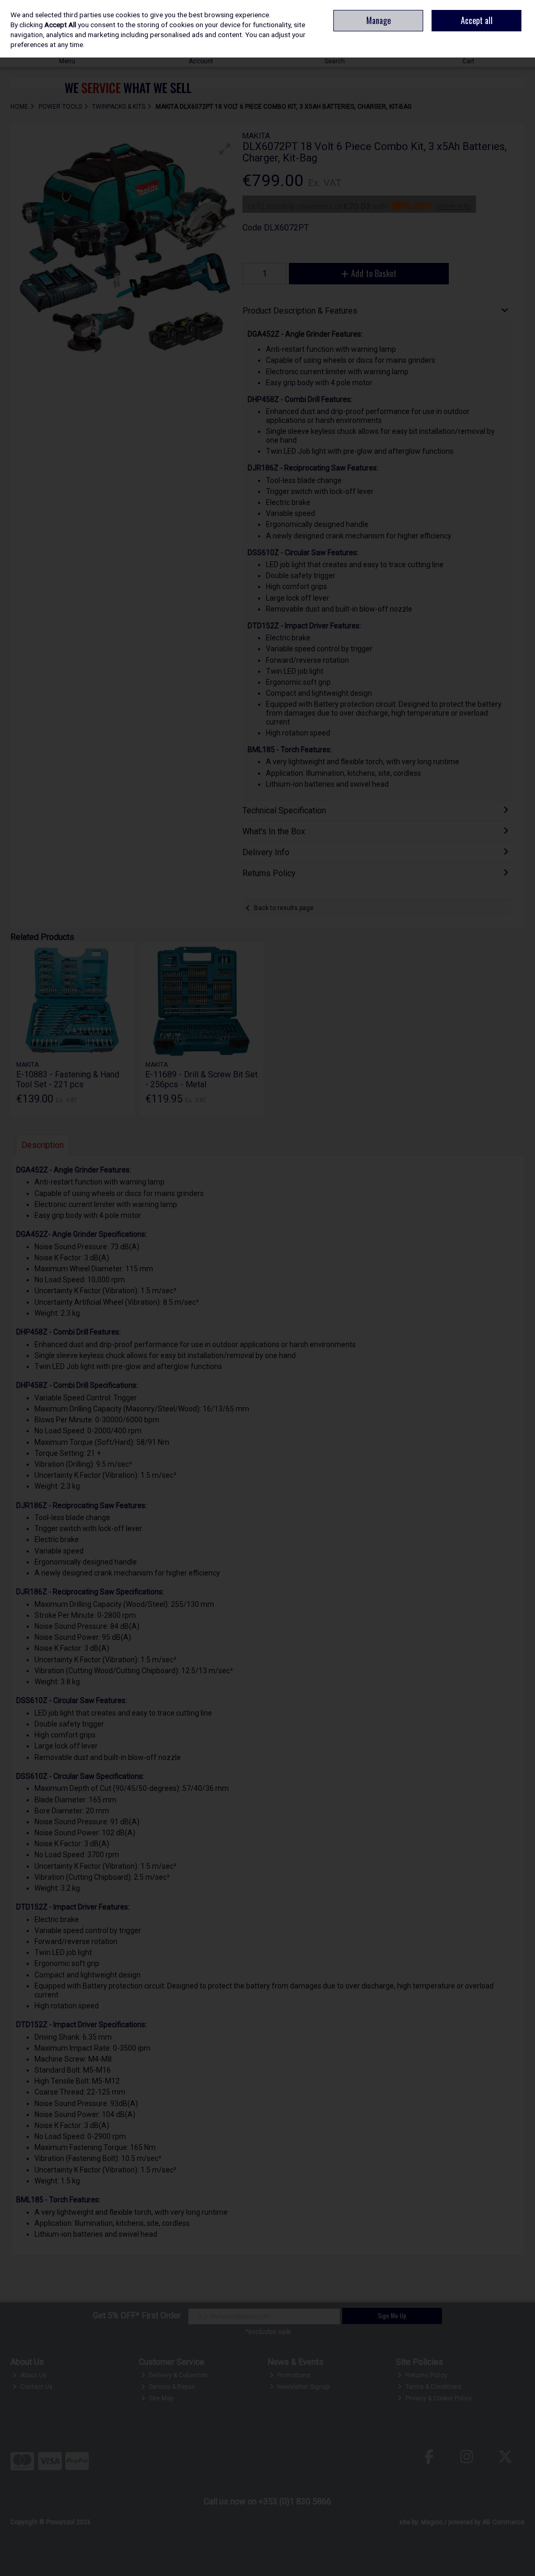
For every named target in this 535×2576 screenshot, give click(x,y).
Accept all (477, 20)
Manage (379, 20)
